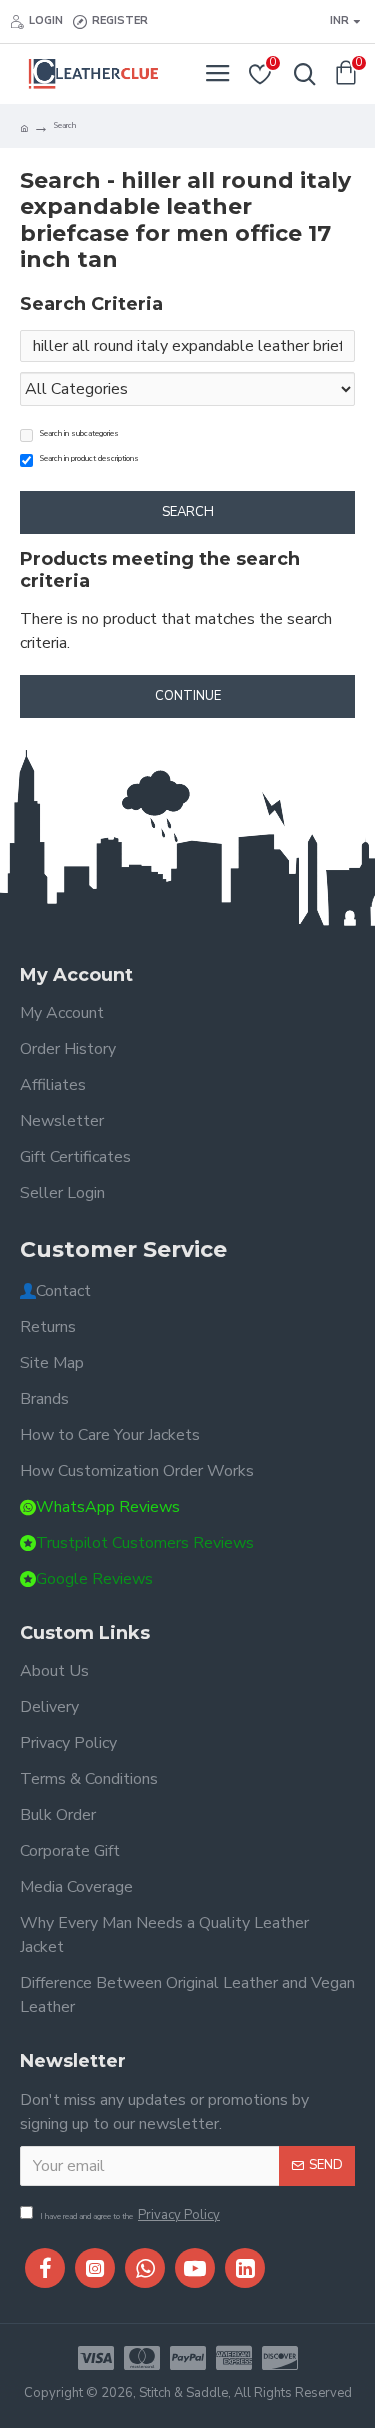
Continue (188, 696)
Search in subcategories (79, 433)
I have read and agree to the (130, 2215)
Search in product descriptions (89, 458)
